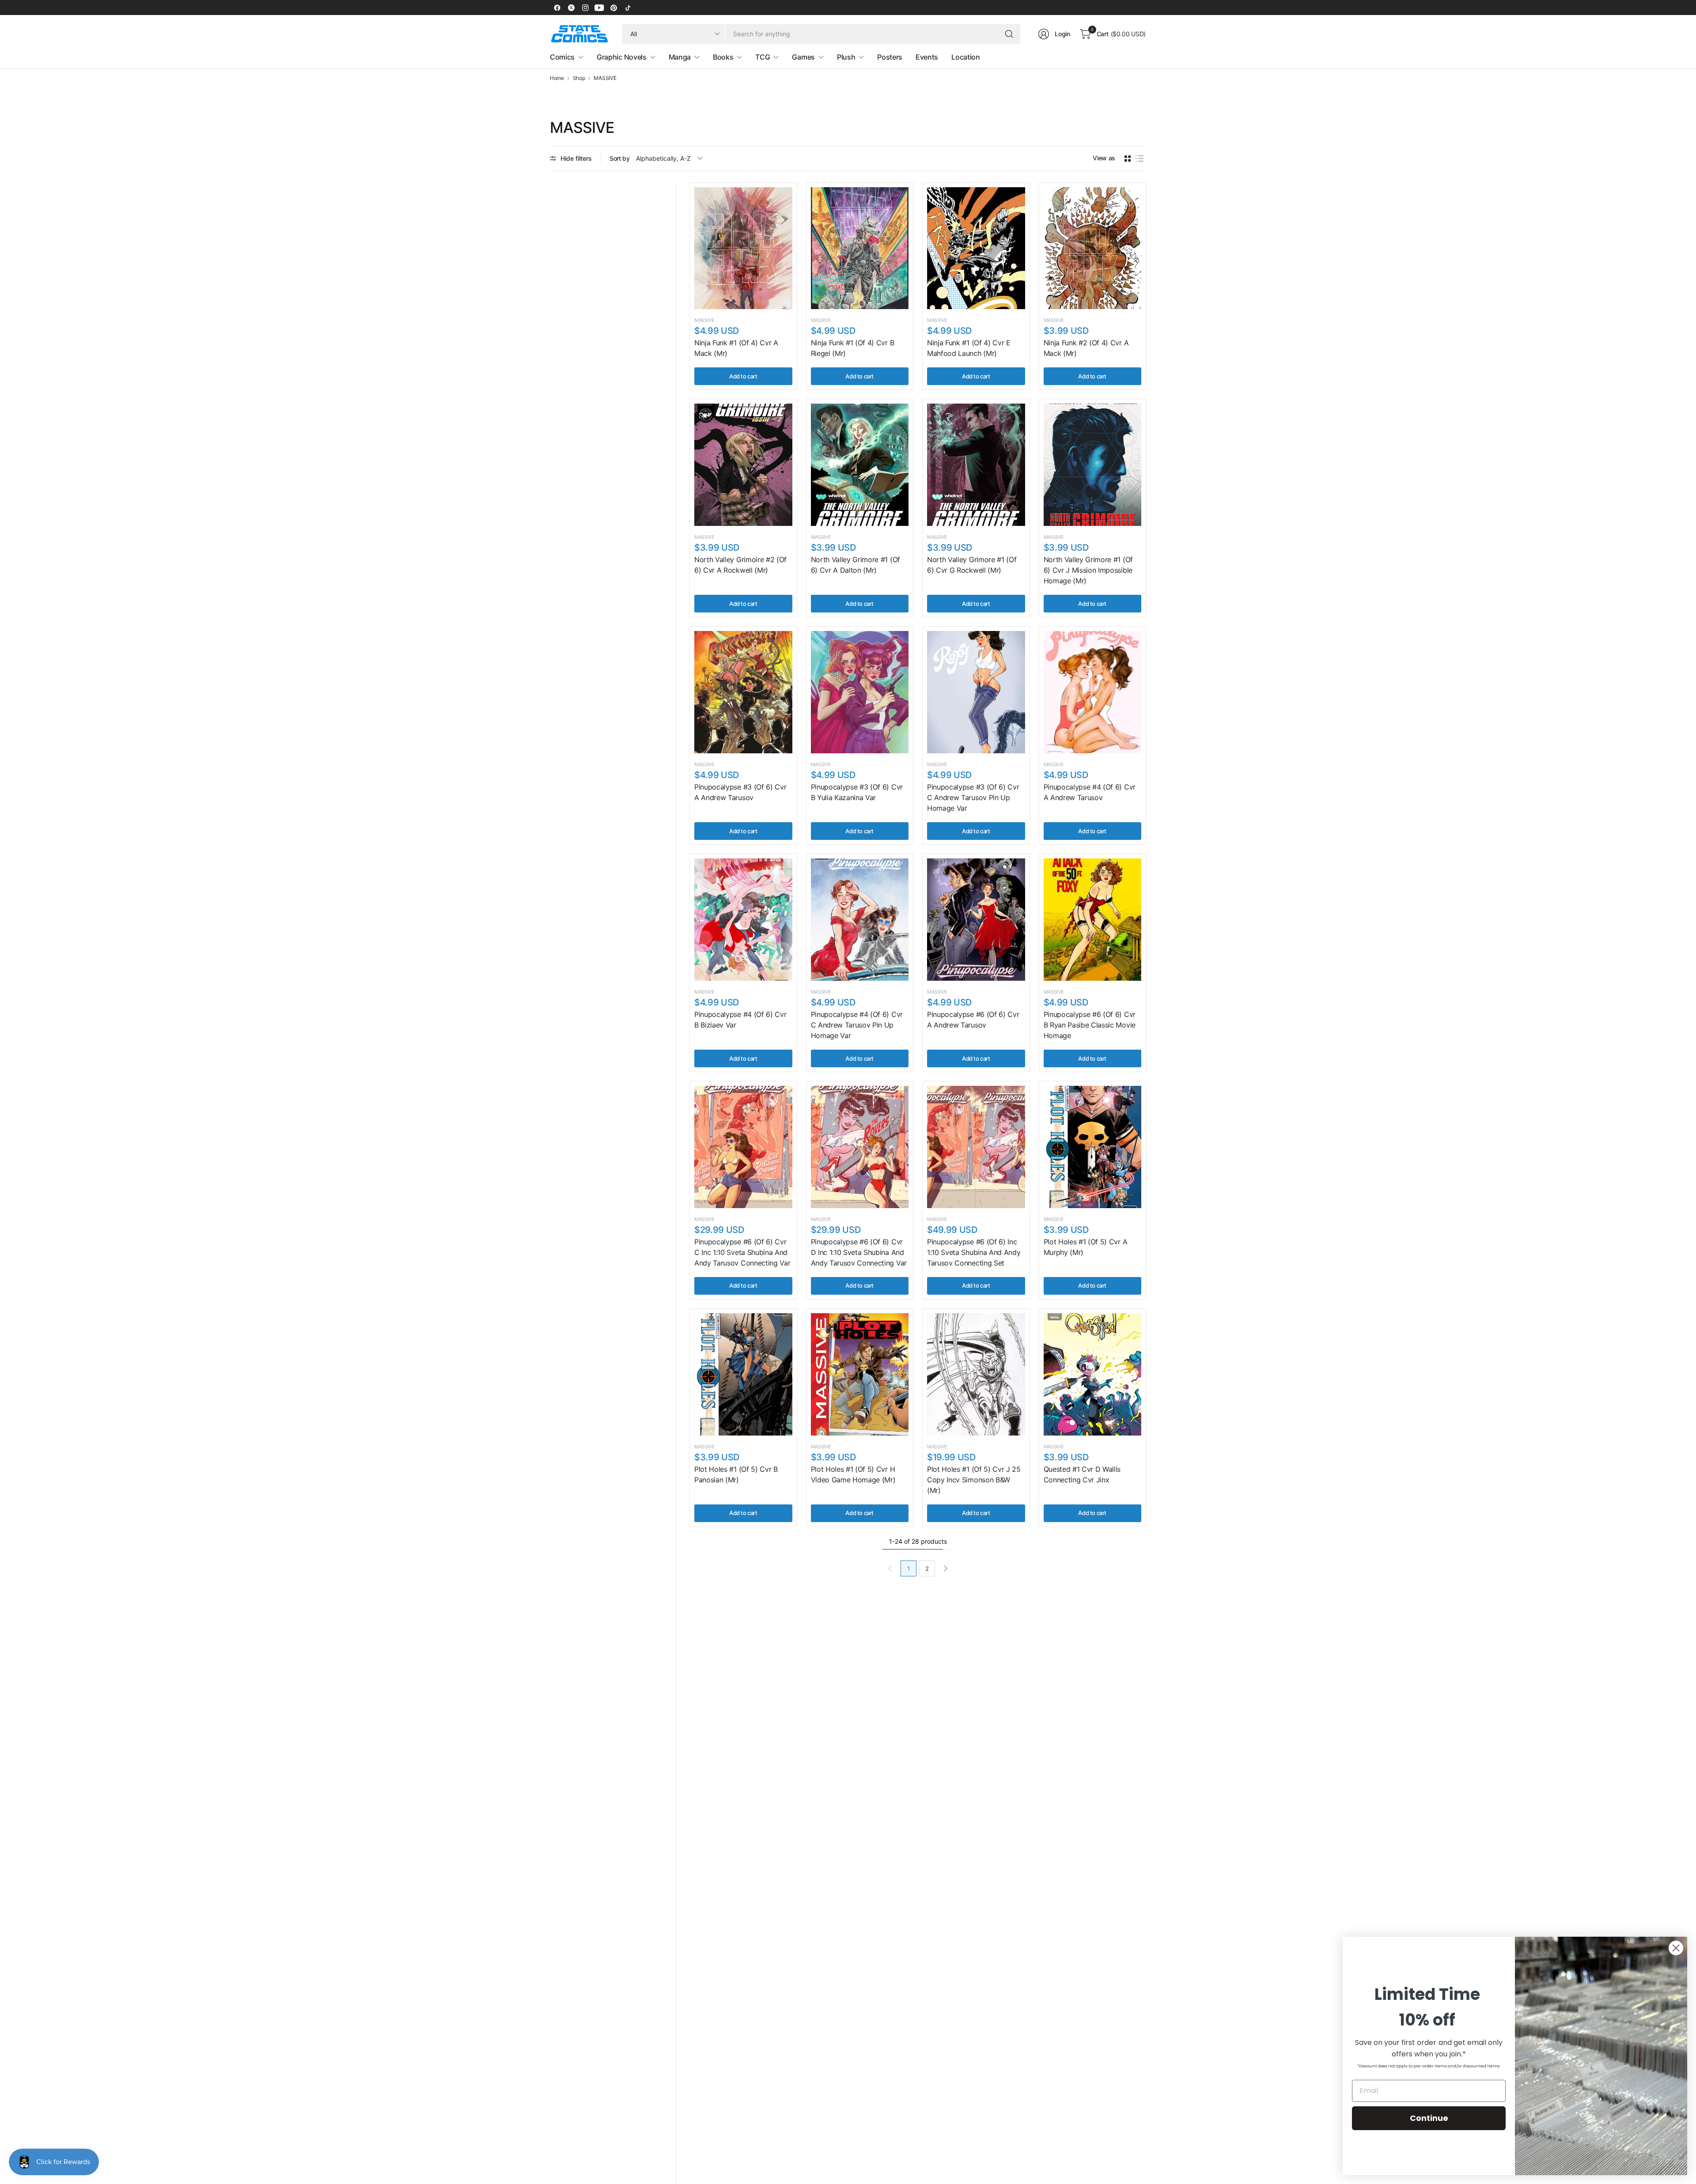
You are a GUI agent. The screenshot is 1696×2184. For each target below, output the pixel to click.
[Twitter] (571, 8)
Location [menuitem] (965, 57)
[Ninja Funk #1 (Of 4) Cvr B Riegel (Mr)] (860, 248)
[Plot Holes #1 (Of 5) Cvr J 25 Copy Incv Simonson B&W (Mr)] (976, 1374)
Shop (579, 78)
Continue (1429, 2118)
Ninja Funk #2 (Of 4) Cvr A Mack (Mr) (1086, 348)
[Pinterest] (613, 8)
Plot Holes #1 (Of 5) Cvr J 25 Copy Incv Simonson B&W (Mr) (974, 1480)
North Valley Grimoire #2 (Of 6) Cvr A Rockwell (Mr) (740, 565)
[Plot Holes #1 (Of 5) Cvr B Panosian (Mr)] (743, 1374)
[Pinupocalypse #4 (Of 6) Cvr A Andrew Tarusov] (1093, 692)
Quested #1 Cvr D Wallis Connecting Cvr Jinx (1082, 1474)
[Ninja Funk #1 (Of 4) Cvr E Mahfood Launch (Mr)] (976, 248)
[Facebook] (557, 8)
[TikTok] (628, 8)
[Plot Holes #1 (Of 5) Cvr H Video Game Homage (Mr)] (860, 1374)
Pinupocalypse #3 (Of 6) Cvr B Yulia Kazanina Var (857, 792)
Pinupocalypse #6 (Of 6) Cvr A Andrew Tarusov (973, 1020)
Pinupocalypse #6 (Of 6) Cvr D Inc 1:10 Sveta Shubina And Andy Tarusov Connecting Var (859, 1252)
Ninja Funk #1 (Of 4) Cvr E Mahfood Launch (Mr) (969, 348)
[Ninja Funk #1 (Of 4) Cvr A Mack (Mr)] (743, 248)
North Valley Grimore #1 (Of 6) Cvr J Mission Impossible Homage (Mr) (1088, 570)
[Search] (1009, 34)
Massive (704, 320)
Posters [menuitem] (890, 57)
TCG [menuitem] (763, 57)
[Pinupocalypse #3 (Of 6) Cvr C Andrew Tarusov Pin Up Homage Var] (976, 692)
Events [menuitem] (927, 57)
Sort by (620, 158)
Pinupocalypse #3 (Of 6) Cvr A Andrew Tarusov (740, 792)
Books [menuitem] (723, 57)
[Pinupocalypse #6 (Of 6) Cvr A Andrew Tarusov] (976, 920)
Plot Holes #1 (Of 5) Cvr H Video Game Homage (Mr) (853, 1474)
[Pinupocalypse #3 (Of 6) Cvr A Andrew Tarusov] (743, 692)
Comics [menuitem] (562, 57)
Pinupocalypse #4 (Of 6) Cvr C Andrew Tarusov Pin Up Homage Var (857, 1025)
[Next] (946, 1568)
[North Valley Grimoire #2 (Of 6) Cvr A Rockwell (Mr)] (743, 465)
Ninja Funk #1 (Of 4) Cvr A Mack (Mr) (736, 348)
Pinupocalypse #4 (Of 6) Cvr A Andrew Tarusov (1090, 792)
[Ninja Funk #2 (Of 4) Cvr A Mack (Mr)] (1093, 248)
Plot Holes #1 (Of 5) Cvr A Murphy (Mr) (1086, 1247)
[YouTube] (599, 8)
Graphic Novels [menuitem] (622, 57)
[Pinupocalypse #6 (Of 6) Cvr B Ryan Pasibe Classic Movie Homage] (1093, 920)
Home (557, 78)
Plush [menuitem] (846, 57)
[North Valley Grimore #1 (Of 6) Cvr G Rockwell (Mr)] (976, 465)
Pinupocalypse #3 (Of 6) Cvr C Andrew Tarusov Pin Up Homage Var (973, 797)
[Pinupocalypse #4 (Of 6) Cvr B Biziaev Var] (743, 920)
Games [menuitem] (803, 57)
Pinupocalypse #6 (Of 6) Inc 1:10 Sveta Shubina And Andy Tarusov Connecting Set (974, 1252)
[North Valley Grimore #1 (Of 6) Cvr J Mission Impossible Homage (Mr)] (1093, 465)
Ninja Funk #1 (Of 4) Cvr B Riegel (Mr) (853, 348)
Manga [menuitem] (680, 57)
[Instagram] (585, 8)
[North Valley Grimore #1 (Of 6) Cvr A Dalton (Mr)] (860, 465)
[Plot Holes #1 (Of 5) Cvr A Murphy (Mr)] (1093, 1147)
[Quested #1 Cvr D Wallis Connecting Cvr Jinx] (1093, 1374)
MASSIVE (605, 78)
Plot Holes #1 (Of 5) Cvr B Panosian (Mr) (736, 1474)
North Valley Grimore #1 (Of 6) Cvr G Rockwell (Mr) (972, 565)
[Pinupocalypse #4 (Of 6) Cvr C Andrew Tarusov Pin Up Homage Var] (860, 920)
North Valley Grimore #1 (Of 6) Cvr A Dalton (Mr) (856, 565)
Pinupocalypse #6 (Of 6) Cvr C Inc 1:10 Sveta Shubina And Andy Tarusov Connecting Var (742, 1252)
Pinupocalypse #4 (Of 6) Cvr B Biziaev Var (740, 1020)
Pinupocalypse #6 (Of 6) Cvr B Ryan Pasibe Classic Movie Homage (1090, 1025)
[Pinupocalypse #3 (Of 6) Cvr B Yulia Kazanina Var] (860, 692)
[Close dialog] (1676, 1948)
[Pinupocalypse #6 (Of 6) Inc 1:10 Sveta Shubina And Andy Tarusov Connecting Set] (976, 1147)
